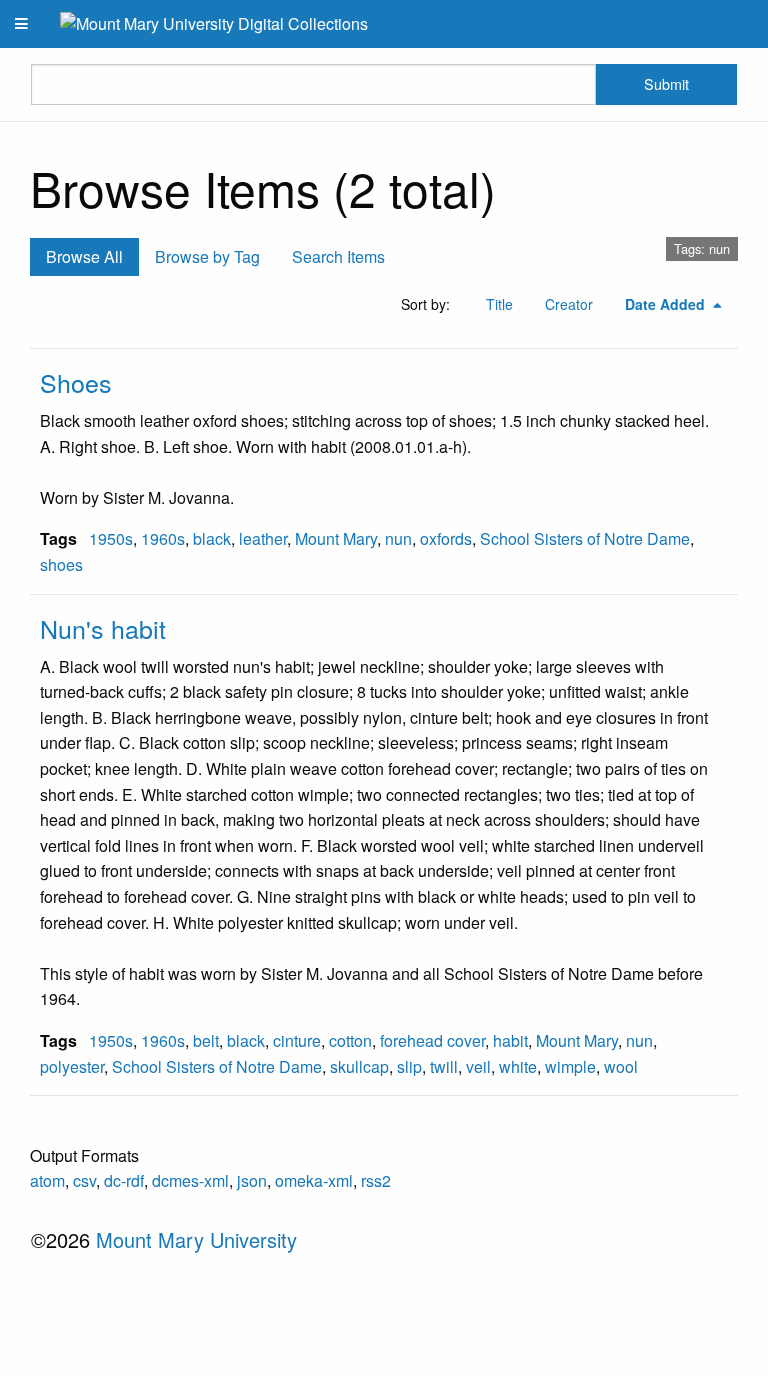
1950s (111, 538)
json (252, 1180)
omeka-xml (314, 1180)
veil (478, 1066)
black (212, 538)
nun (398, 538)
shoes (61, 564)
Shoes (76, 382)
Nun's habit (103, 628)
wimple (570, 1066)
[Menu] (22, 24)
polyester (72, 1066)
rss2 (376, 1180)
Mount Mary (336, 538)
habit (510, 1040)
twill (444, 1066)
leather (263, 538)
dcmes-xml (190, 1180)
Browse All (84, 256)
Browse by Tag (207, 256)
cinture (297, 1040)
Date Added (667, 304)
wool (621, 1066)
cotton (350, 1040)
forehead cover (432, 1040)
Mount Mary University (196, 1239)
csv (84, 1180)
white (518, 1066)
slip (409, 1066)
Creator (569, 304)
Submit (666, 83)
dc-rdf (124, 1180)
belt (206, 1040)
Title (499, 304)
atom (47, 1180)
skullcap (359, 1066)
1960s (163, 538)
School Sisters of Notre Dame (585, 538)
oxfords (446, 538)
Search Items (338, 256)
